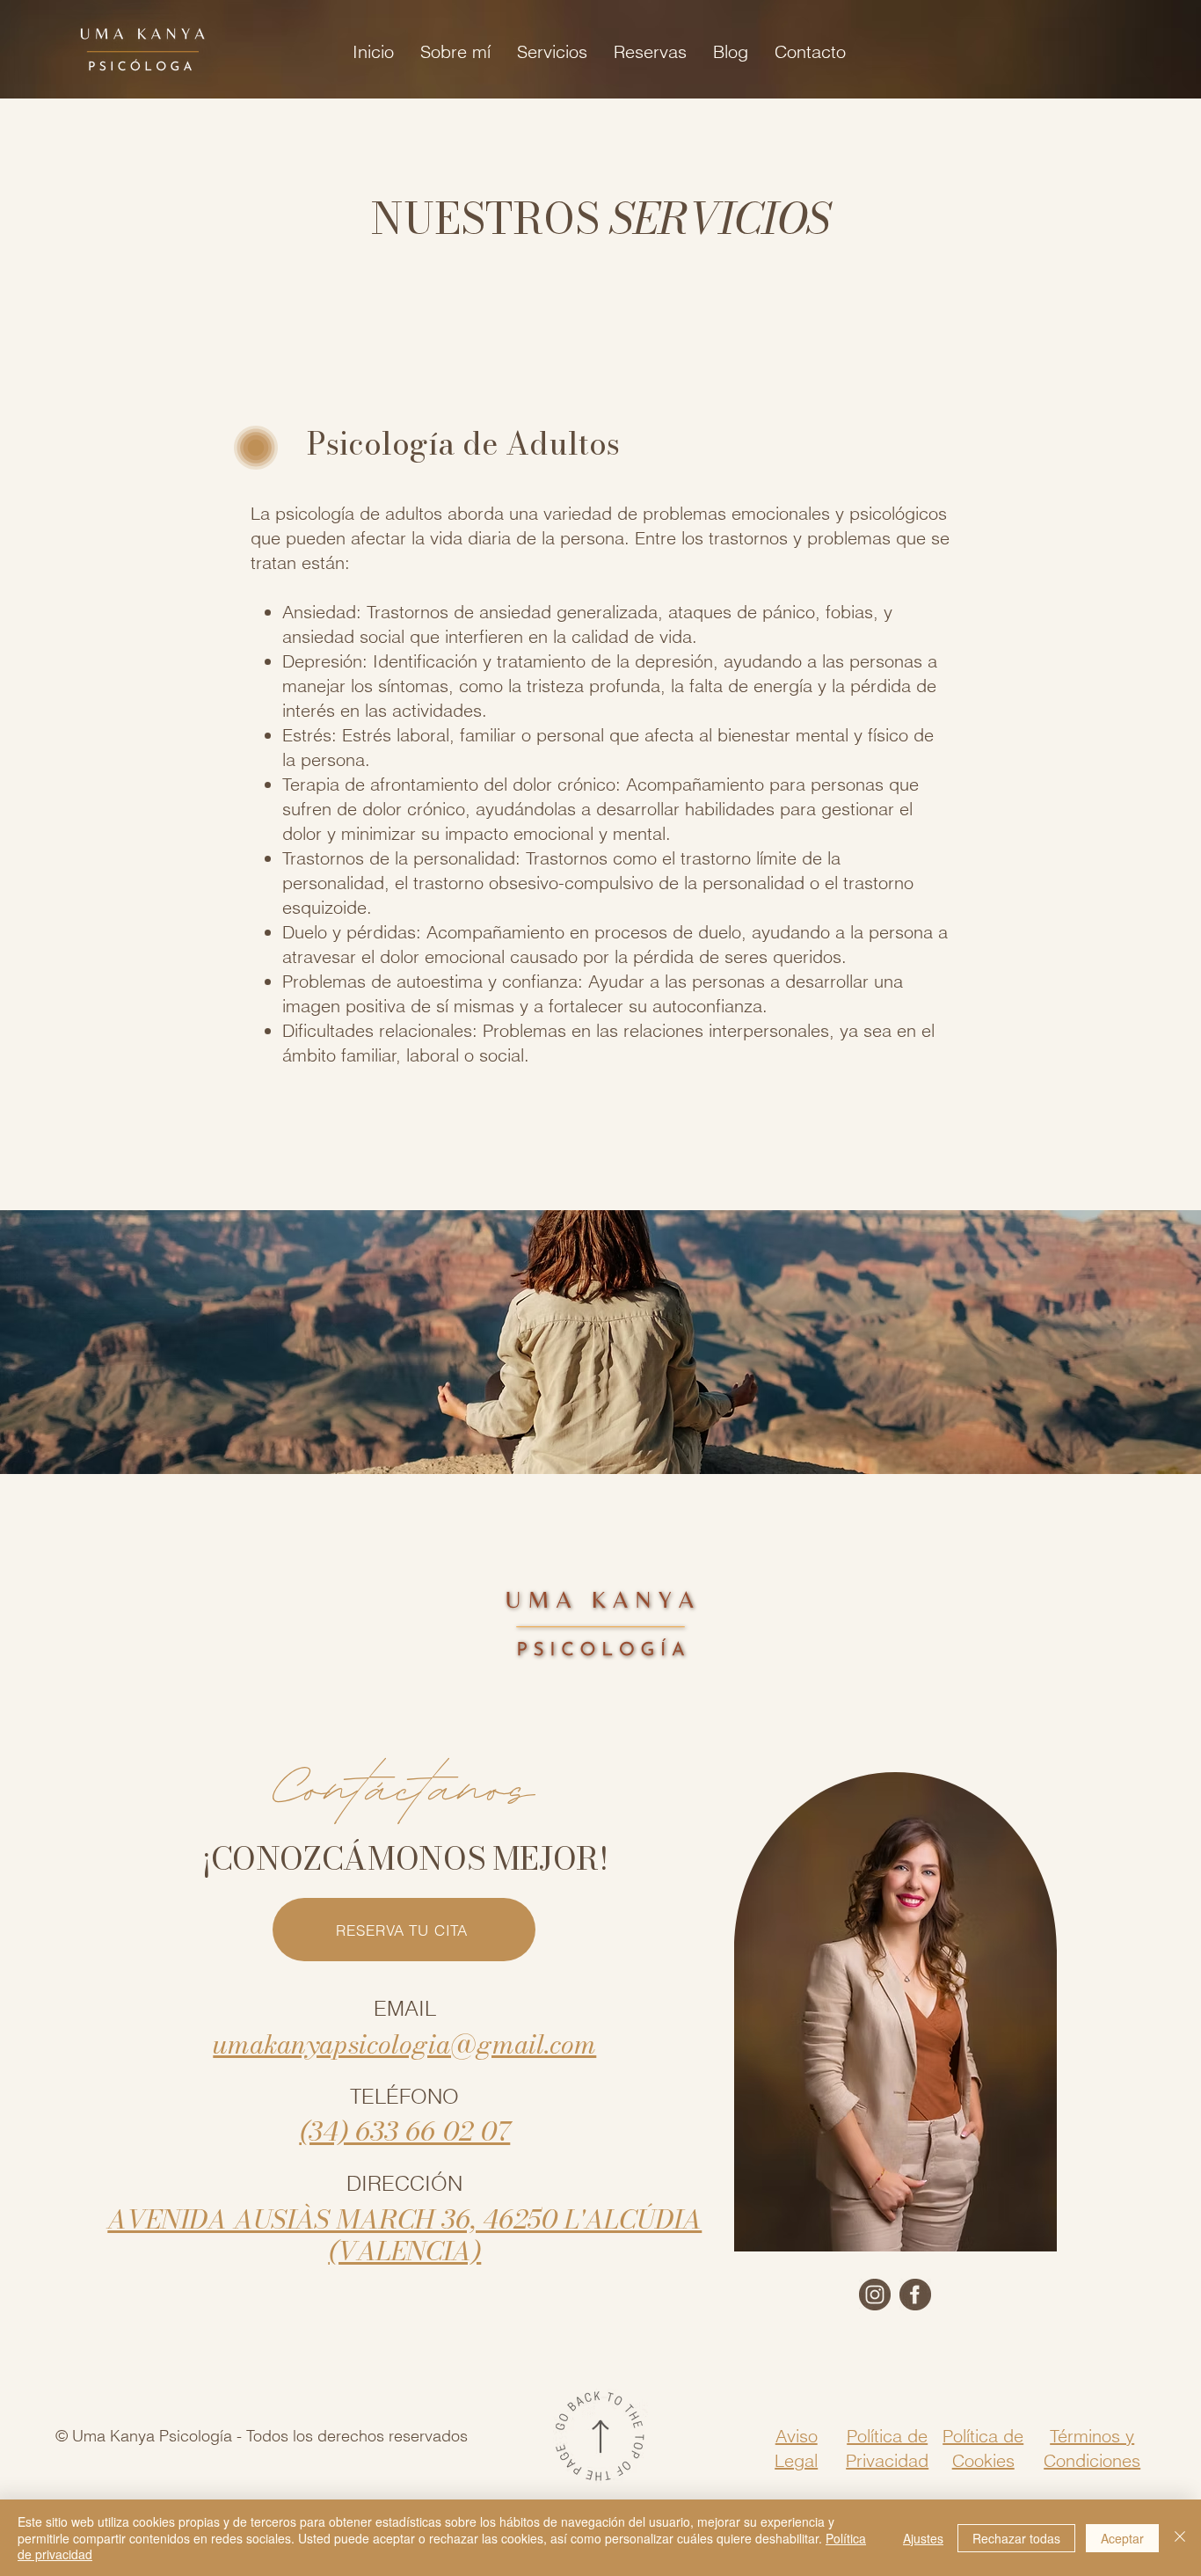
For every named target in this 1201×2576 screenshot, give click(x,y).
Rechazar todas (1016, 2538)
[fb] (915, 2295)
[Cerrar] (1180, 2538)
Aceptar (1122, 2538)
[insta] (875, 2295)
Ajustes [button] (923, 2538)
